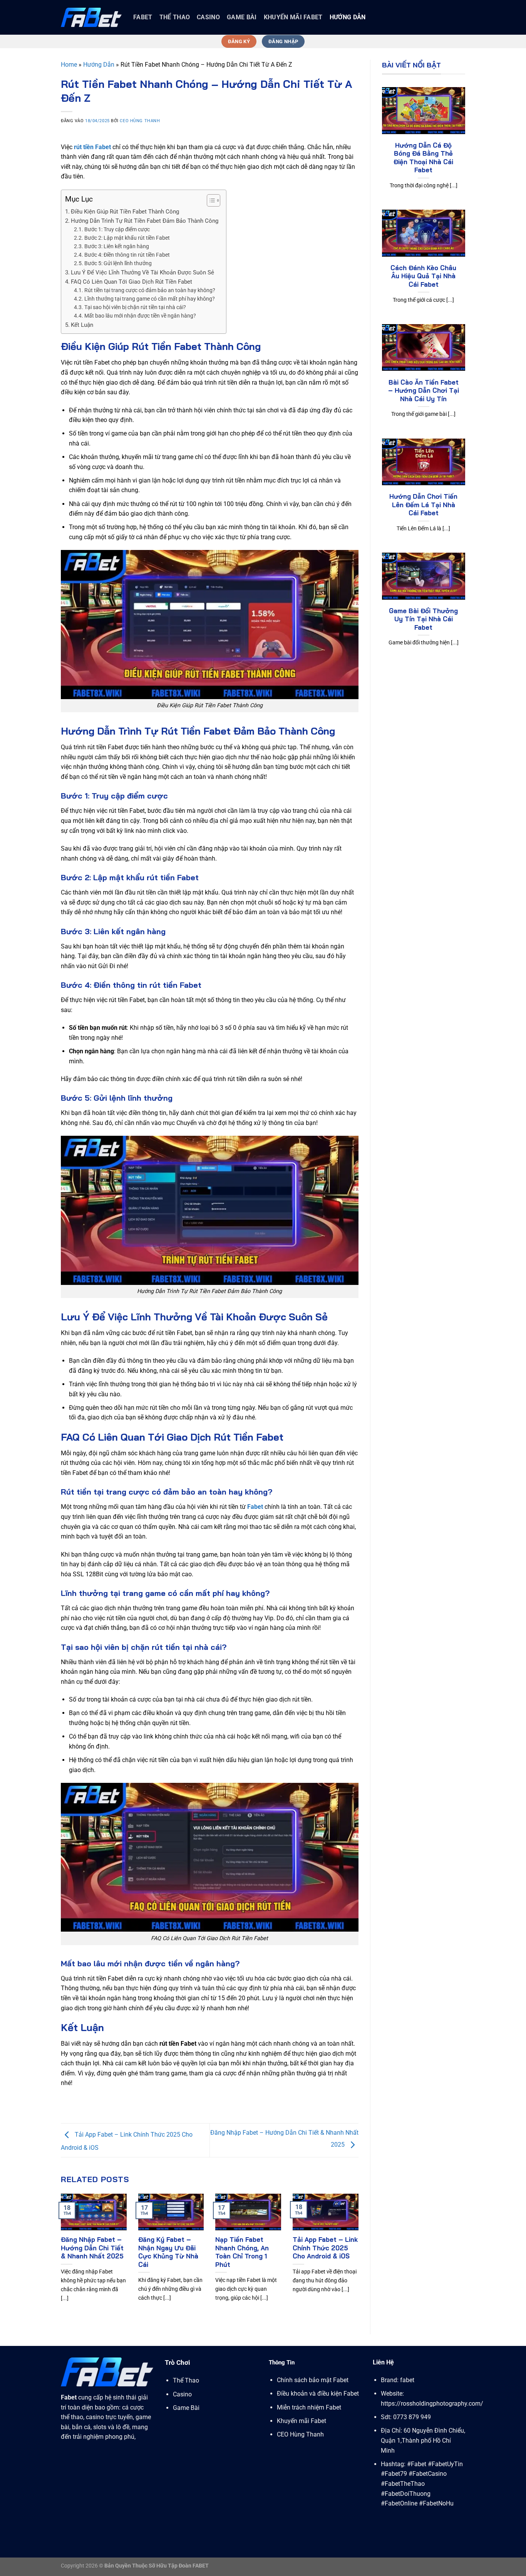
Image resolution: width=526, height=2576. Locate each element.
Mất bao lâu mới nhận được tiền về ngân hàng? (140, 316)
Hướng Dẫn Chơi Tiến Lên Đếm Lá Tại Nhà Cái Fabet (423, 504)
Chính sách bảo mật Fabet (313, 2380)
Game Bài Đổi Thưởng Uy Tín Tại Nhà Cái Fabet (423, 619)
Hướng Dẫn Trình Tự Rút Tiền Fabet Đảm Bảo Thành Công (145, 221)
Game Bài (242, 17)
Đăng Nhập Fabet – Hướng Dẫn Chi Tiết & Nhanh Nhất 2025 (92, 2248)
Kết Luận (82, 325)
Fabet (255, 1507)
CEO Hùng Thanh (140, 121)
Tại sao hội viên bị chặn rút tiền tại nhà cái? (135, 307)
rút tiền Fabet (92, 147)
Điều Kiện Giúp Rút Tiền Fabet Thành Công (125, 212)
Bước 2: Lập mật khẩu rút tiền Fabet (127, 238)
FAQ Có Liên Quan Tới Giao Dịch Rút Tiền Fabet (131, 282)
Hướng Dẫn (348, 17)
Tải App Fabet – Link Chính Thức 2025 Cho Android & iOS (325, 2248)
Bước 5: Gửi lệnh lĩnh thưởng (118, 263)
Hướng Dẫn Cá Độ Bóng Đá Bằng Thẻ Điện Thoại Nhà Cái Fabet (423, 158)
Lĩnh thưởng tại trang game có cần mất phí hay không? (150, 299)
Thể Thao (175, 17)
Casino (208, 17)
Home (69, 65)
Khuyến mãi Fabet (293, 17)
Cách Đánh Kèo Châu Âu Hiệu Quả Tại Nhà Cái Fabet (423, 276)
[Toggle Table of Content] (210, 200)
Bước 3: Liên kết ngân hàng (117, 246)
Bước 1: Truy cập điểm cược (117, 229)
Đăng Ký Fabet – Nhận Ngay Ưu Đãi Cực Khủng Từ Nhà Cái (168, 2252)
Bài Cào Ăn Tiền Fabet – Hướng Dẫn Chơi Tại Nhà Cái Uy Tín (424, 390)
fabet (143, 17)
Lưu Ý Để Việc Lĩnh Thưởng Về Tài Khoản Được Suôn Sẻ (142, 272)
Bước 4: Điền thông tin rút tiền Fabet (127, 255)
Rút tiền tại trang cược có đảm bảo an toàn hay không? (150, 290)
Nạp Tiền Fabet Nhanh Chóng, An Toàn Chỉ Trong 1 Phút (242, 2252)
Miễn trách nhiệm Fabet (309, 2407)
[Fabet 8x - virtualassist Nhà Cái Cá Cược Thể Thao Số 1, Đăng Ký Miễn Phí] (91, 17)
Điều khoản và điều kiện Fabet (318, 2394)
